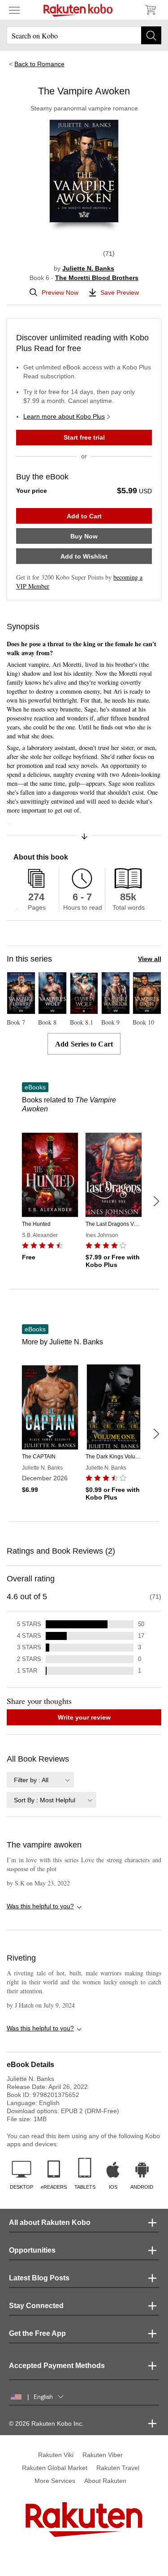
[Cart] (150, 10)
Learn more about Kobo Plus (64, 416)
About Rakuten (105, 2481)
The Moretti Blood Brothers (97, 278)
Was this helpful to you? (40, 1906)
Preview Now (60, 292)
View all (150, 959)
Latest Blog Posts (39, 2278)
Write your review (84, 1717)
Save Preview (120, 292)
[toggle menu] (14, 10)
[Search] (151, 35)
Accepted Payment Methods (57, 2366)
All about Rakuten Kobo (50, 2222)
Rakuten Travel (118, 2468)
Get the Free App (37, 2333)
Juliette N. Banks (88, 268)
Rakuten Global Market (55, 2468)
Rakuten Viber (103, 2455)
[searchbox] (84, 35)
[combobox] (40, 1780)
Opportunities (32, 2250)
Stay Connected (36, 2306)
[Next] (156, 1201)
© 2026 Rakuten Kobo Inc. (46, 2423)
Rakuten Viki (56, 2455)
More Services (55, 2481)
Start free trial (84, 437)
